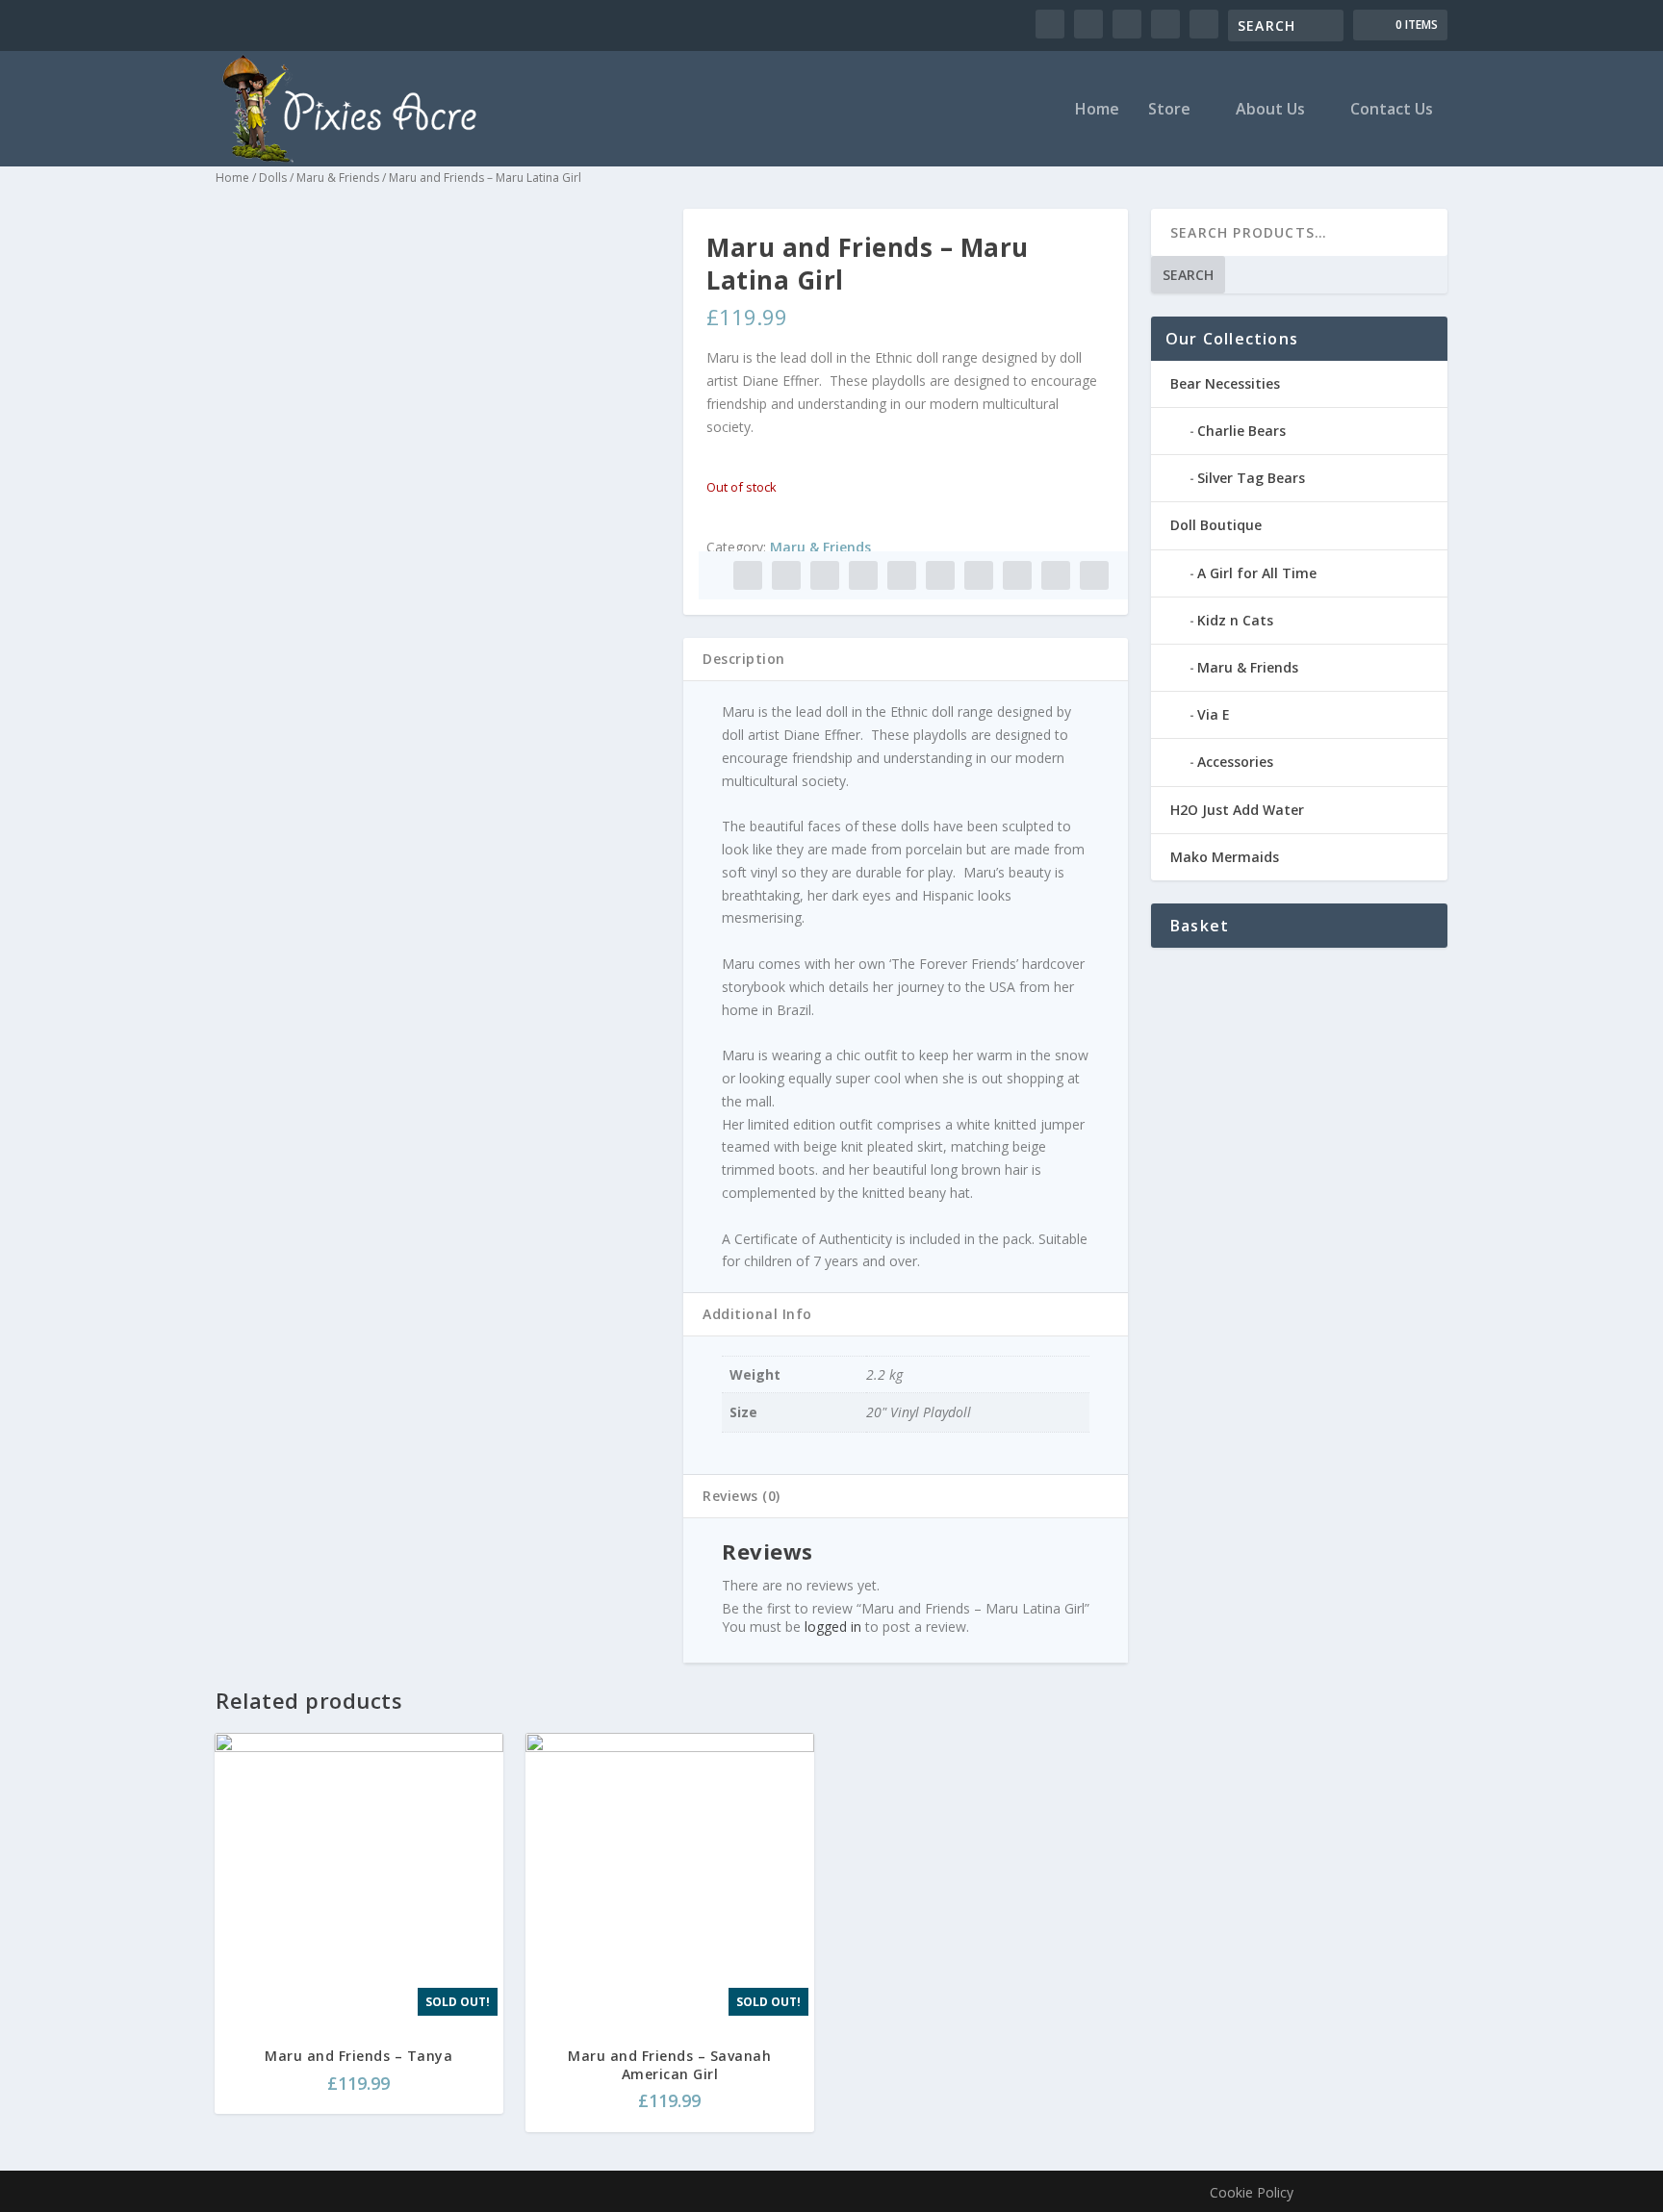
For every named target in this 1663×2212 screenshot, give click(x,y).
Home (1097, 110)
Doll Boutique (1216, 525)
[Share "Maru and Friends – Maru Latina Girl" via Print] (1094, 575)
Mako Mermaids (1225, 857)
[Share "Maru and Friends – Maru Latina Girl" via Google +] (825, 575)
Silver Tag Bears (1251, 478)
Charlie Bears (1241, 431)
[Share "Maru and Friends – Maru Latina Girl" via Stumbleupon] (1017, 575)
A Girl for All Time (1257, 573)
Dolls (273, 178)
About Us (1270, 110)
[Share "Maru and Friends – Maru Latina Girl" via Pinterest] (902, 575)
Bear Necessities (1225, 383)
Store (1169, 110)
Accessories (1235, 762)
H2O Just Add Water (1237, 810)
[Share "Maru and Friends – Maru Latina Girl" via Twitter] (786, 575)
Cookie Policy (1252, 2192)
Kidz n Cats (1235, 620)
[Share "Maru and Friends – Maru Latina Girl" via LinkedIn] (940, 575)
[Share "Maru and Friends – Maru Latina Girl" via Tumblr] (863, 575)
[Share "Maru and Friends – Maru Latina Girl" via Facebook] (748, 575)
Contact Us (1392, 110)
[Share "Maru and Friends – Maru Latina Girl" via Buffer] (979, 575)
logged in (833, 1627)
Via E (1214, 714)
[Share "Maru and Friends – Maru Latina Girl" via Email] (1056, 575)
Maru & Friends (338, 178)
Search (1188, 275)
